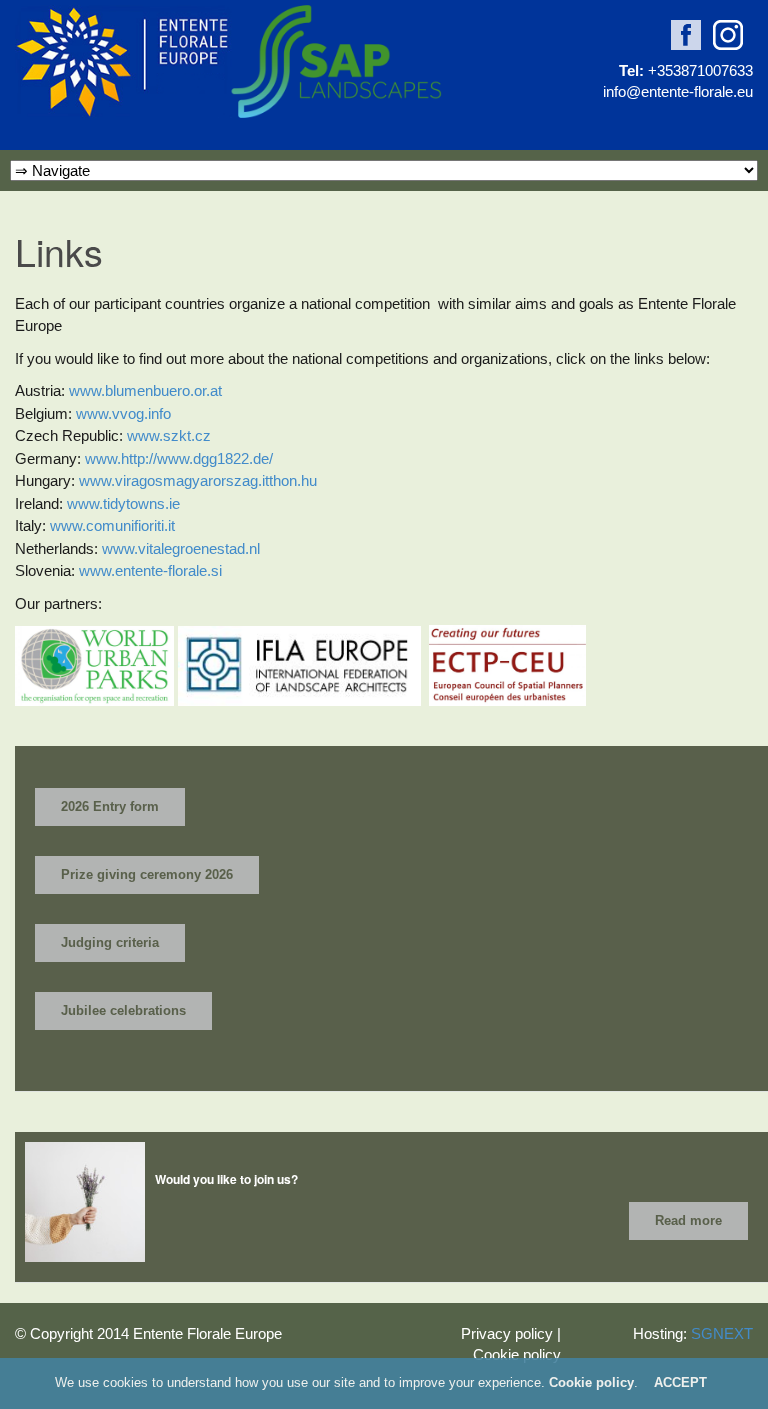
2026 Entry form (110, 806)
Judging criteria (110, 942)
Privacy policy (507, 1333)
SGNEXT (722, 1333)
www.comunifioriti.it (112, 525)
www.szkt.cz (169, 435)
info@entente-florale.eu (678, 91)
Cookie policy (517, 1354)
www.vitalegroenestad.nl (181, 548)
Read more (688, 1220)
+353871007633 (700, 70)
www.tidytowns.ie (123, 503)
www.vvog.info (123, 413)
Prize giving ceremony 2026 (147, 874)
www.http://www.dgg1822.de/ (179, 458)
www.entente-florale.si (150, 570)
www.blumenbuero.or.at (145, 390)
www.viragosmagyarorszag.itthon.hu (198, 480)
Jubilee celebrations (123, 1010)
